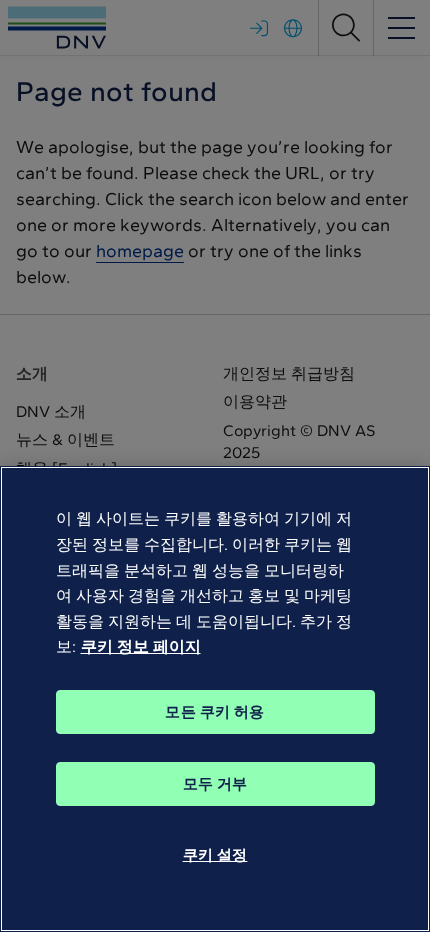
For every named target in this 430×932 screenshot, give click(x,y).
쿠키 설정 (215, 855)
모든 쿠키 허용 (214, 712)
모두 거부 (215, 784)
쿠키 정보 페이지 (141, 646)
